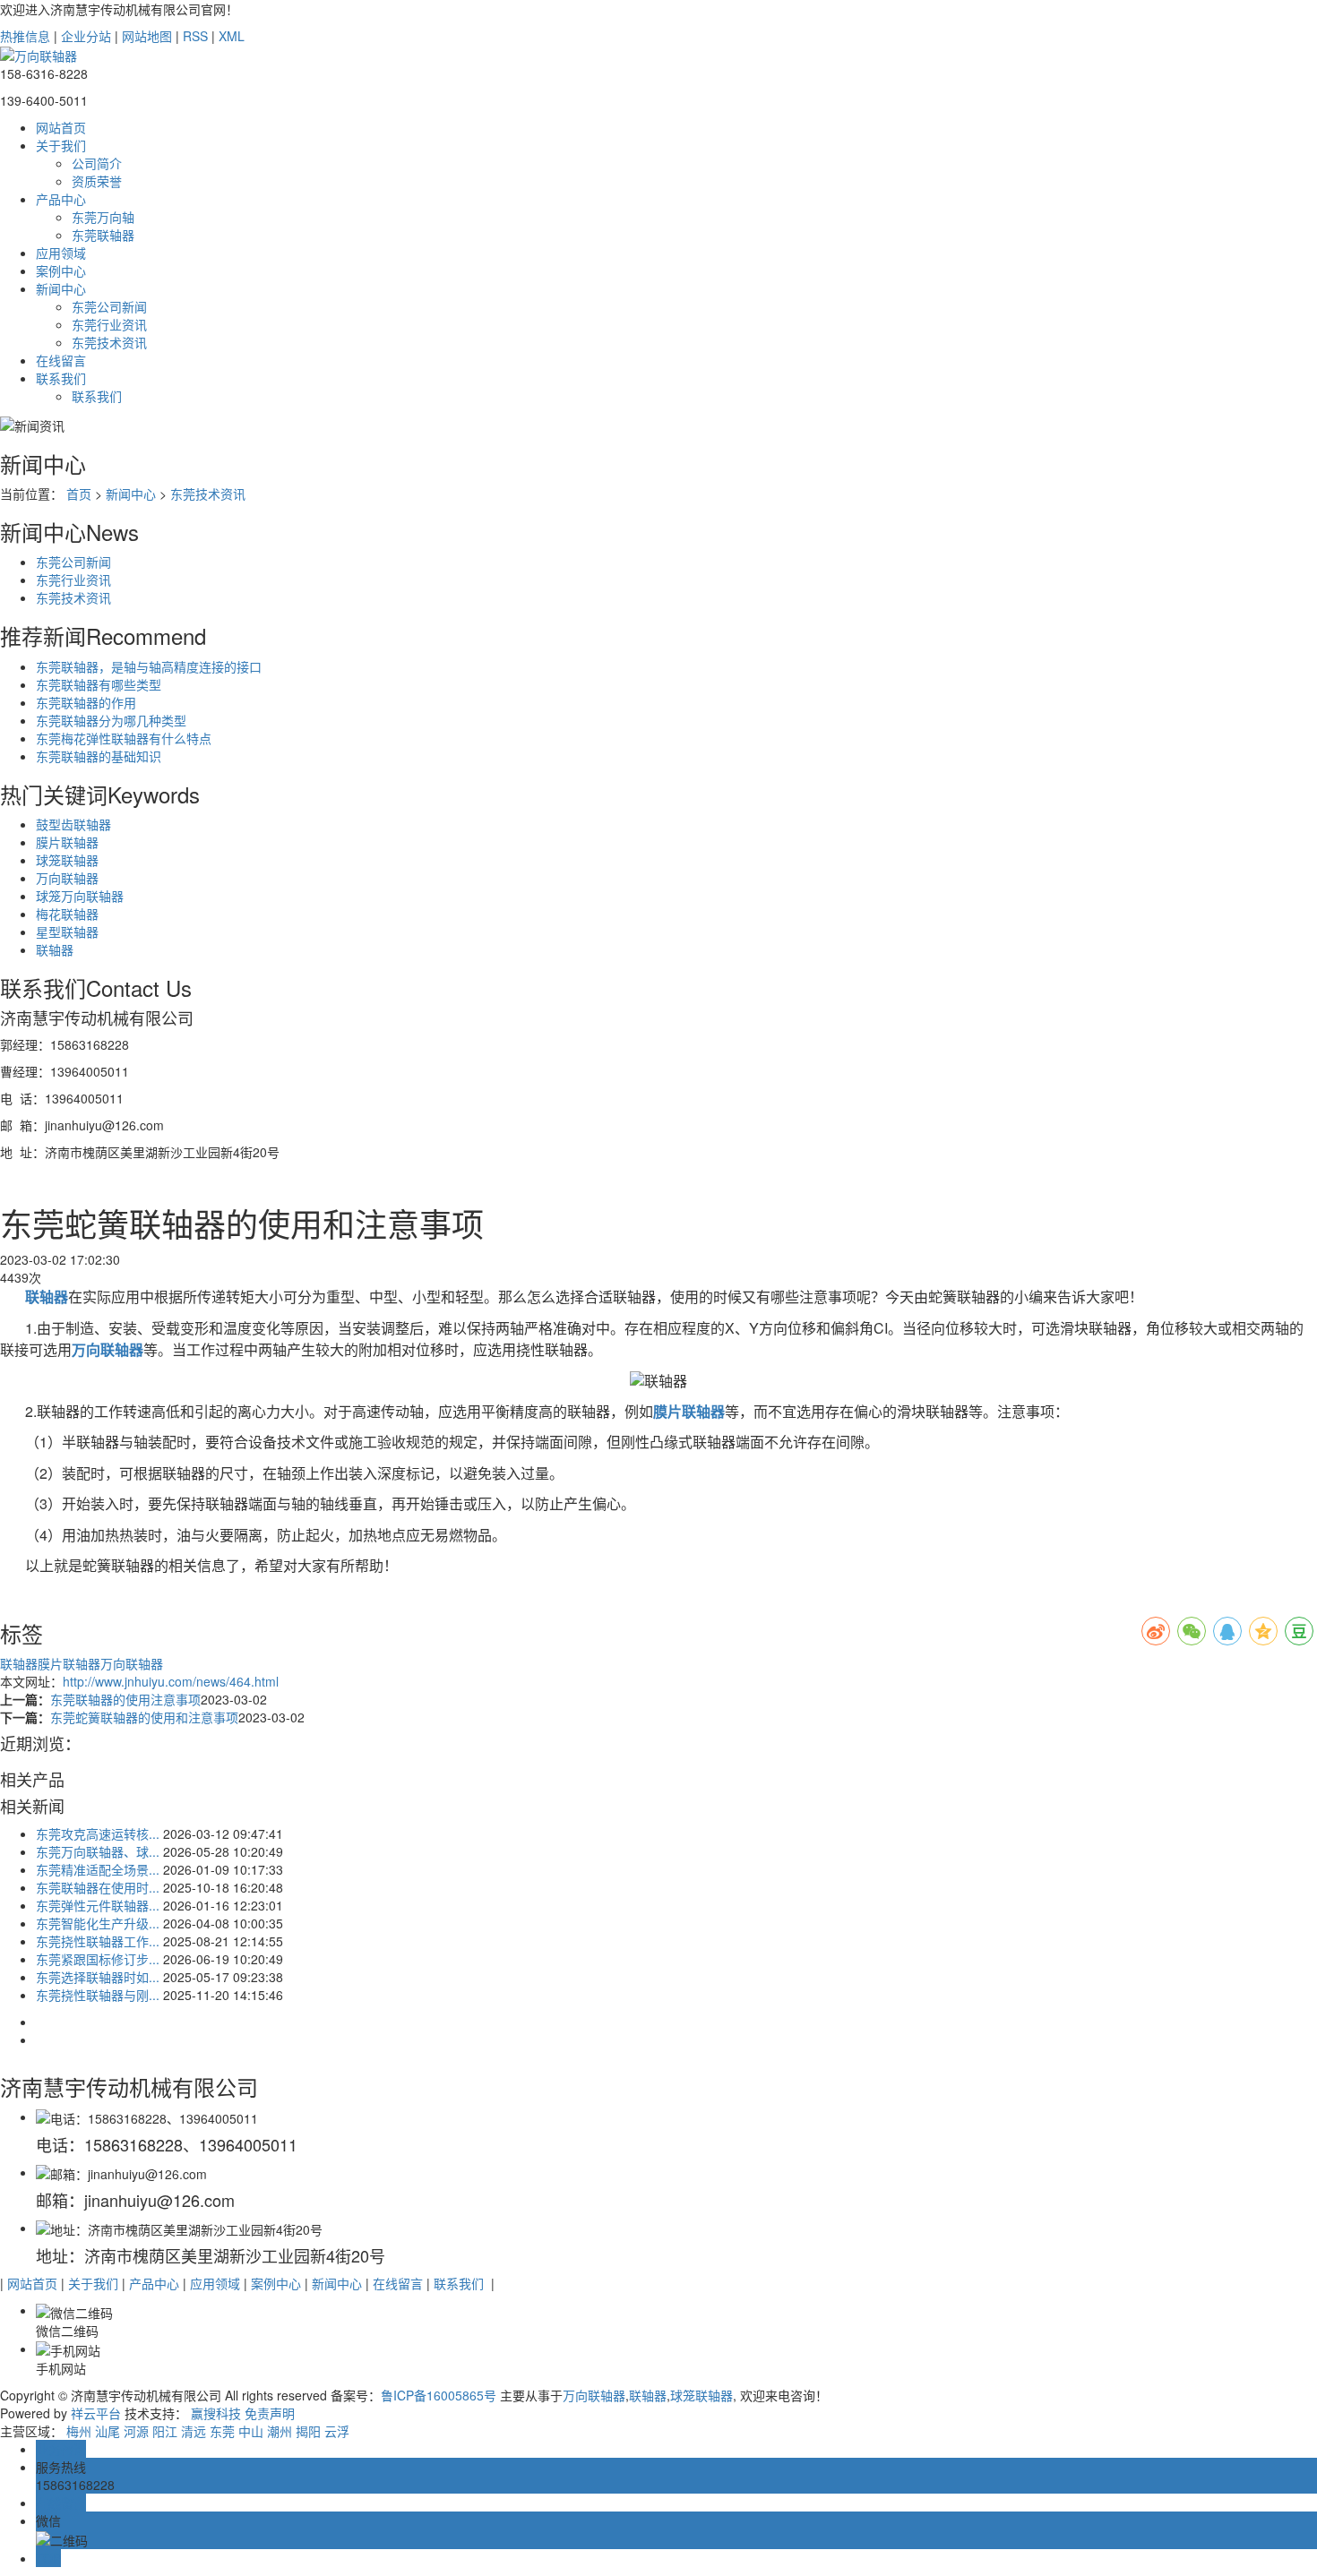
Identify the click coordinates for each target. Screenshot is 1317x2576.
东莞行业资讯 (109, 324)
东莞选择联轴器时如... (98, 1977)
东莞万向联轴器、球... (98, 1851)
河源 (136, 2431)
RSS (195, 36)
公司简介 (97, 163)
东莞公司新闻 (109, 306)
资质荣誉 (97, 181)
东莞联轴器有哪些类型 (99, 684)
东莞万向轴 (103, 217)
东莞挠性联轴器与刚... (98, 1995)
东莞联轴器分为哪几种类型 (111, 720)
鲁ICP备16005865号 (439, 2395)
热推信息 (25, 36)
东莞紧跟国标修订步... (98, 1959)
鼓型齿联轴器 (73, 824)
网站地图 (147, 36)
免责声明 (270, 2413)
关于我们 (61, 145)
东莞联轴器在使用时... (98, 1887)
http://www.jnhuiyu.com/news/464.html (171, 1681)
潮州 (280, 2431)
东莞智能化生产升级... (98, 1923)
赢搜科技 (216, 2413)
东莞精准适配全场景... (98, 1869)
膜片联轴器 (67, 842)
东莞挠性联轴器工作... (98, 1941)
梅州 (79, 2431)
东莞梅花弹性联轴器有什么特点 (124, 738)
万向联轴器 (67, 878)
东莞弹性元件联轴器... (98, 1905)
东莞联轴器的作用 (86, 702)
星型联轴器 (67, 932)
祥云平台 (96, 2413)
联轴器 (55, 949)
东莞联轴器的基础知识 (99, 756)
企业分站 (86, 36)
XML (232, 36)
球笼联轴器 (67, 860)
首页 (79, 494)
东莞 (222, 2431)
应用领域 (61, 253)
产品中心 (61, 199)
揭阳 (308, 2431)
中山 (251, 2431)
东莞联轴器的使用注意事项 (125, 1699)
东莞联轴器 (103, 235)
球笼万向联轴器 (80, 896)
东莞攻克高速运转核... (98, 1833)
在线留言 (61, 360)
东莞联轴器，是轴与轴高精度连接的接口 (149, 666)
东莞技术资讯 (109, 342)
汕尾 (108, 2431)
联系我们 (61, 378)
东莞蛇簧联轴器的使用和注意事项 (144, 1717)
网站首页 (61, 127)
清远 (194, 2431)
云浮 (337, 2431)
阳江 (165, 2431)
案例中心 (61, 270)
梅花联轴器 (67, 914)
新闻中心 (61, 288)
